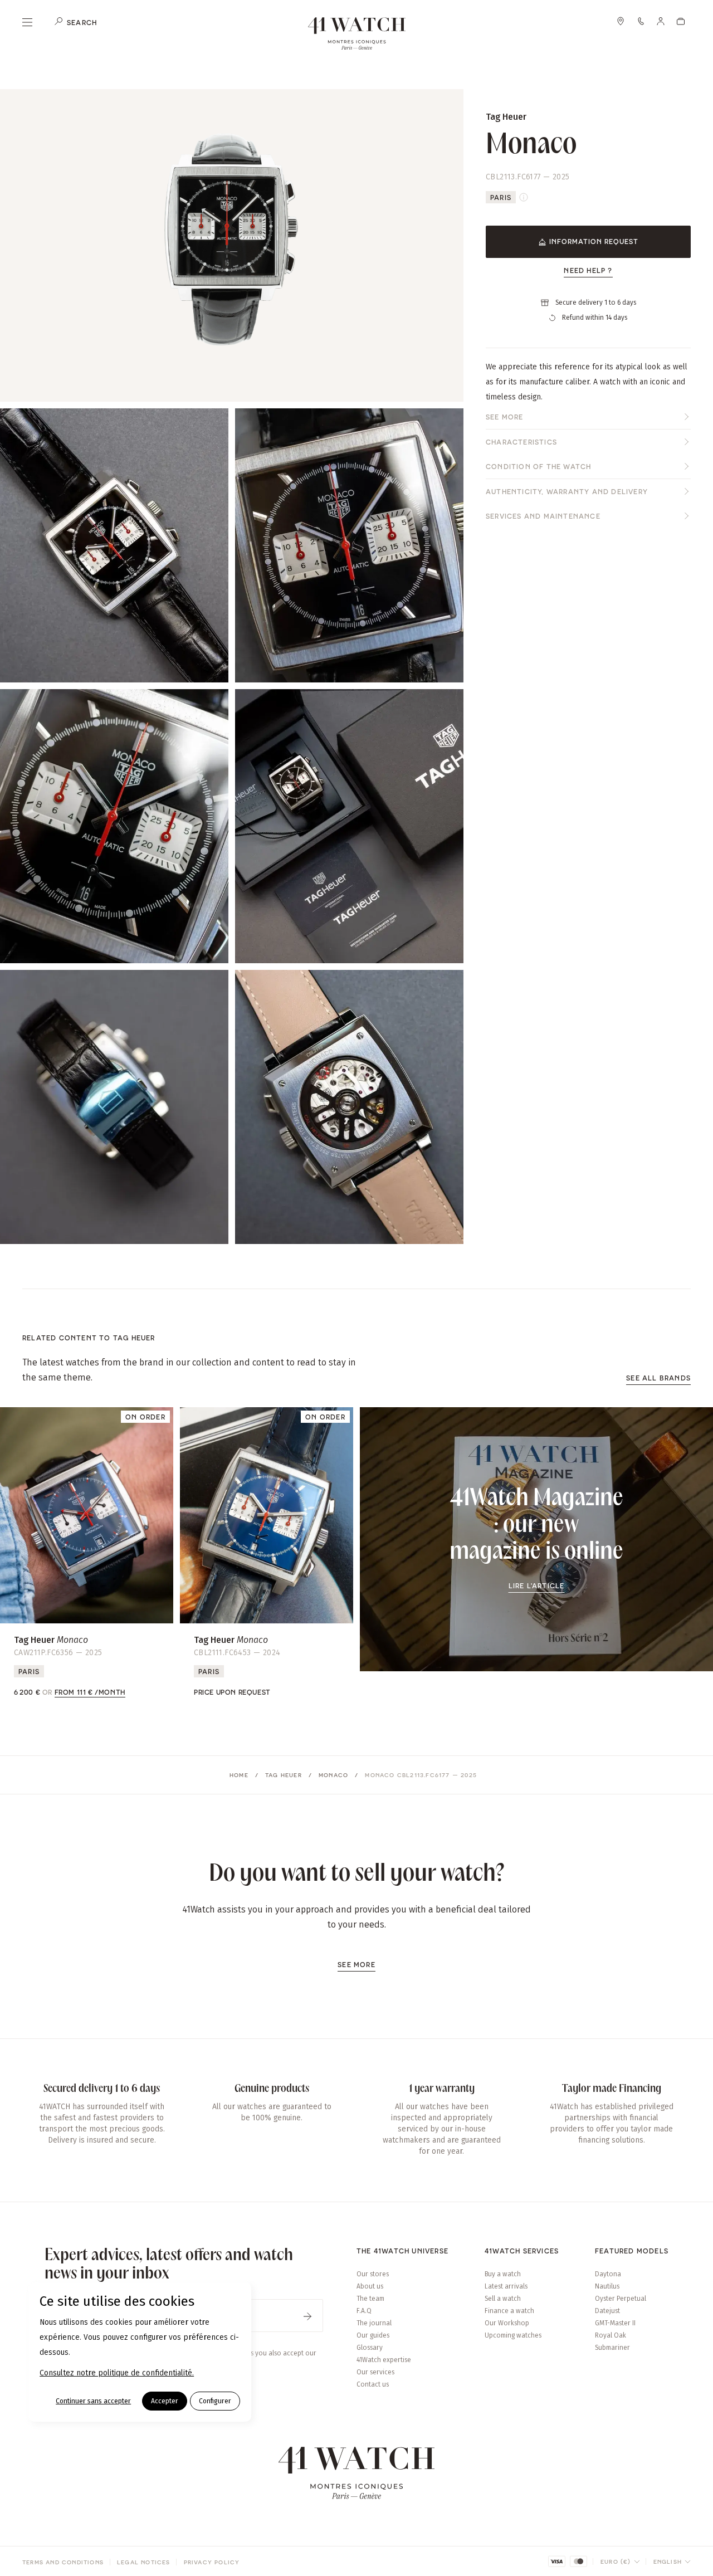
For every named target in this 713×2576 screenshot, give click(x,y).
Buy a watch (503, 2274)
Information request (594, 241)
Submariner (612, 2348)
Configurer (215, 2401)
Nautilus (607, 2286)
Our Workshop (507, 2323)
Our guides (373, 2335)
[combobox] (620, 2562)
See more (505, 417)
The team (370, 2299)
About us (370, 2286)
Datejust (607, 2311)
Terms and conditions (63, 2562)
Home (239, 1775)
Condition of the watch (538, 466)
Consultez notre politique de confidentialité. (117, 2373)
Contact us (373, 2384)
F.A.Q (364, 2311)
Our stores (373, 2274)
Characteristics (521, 442)
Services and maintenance (543, 516)
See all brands (658, 1378)
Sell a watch (503, 2299)
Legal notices (144, 2562)
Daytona (608, 2274)
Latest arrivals (506, 2286)
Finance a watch (509, 2311)
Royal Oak (611, 2335)
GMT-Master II (615, 2323)
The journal (374, 2323)
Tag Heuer (284, 1775)
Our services (375, 2372)
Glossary (370, 2348)
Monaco (333, 1775)
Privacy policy (212, 2562)
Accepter (165, 2401)
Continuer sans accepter (93, 2401)
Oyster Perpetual (621, 2299)
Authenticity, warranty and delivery (567, 491)
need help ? (588, 270)
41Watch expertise (384, 2360)
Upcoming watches (513, 2335)
